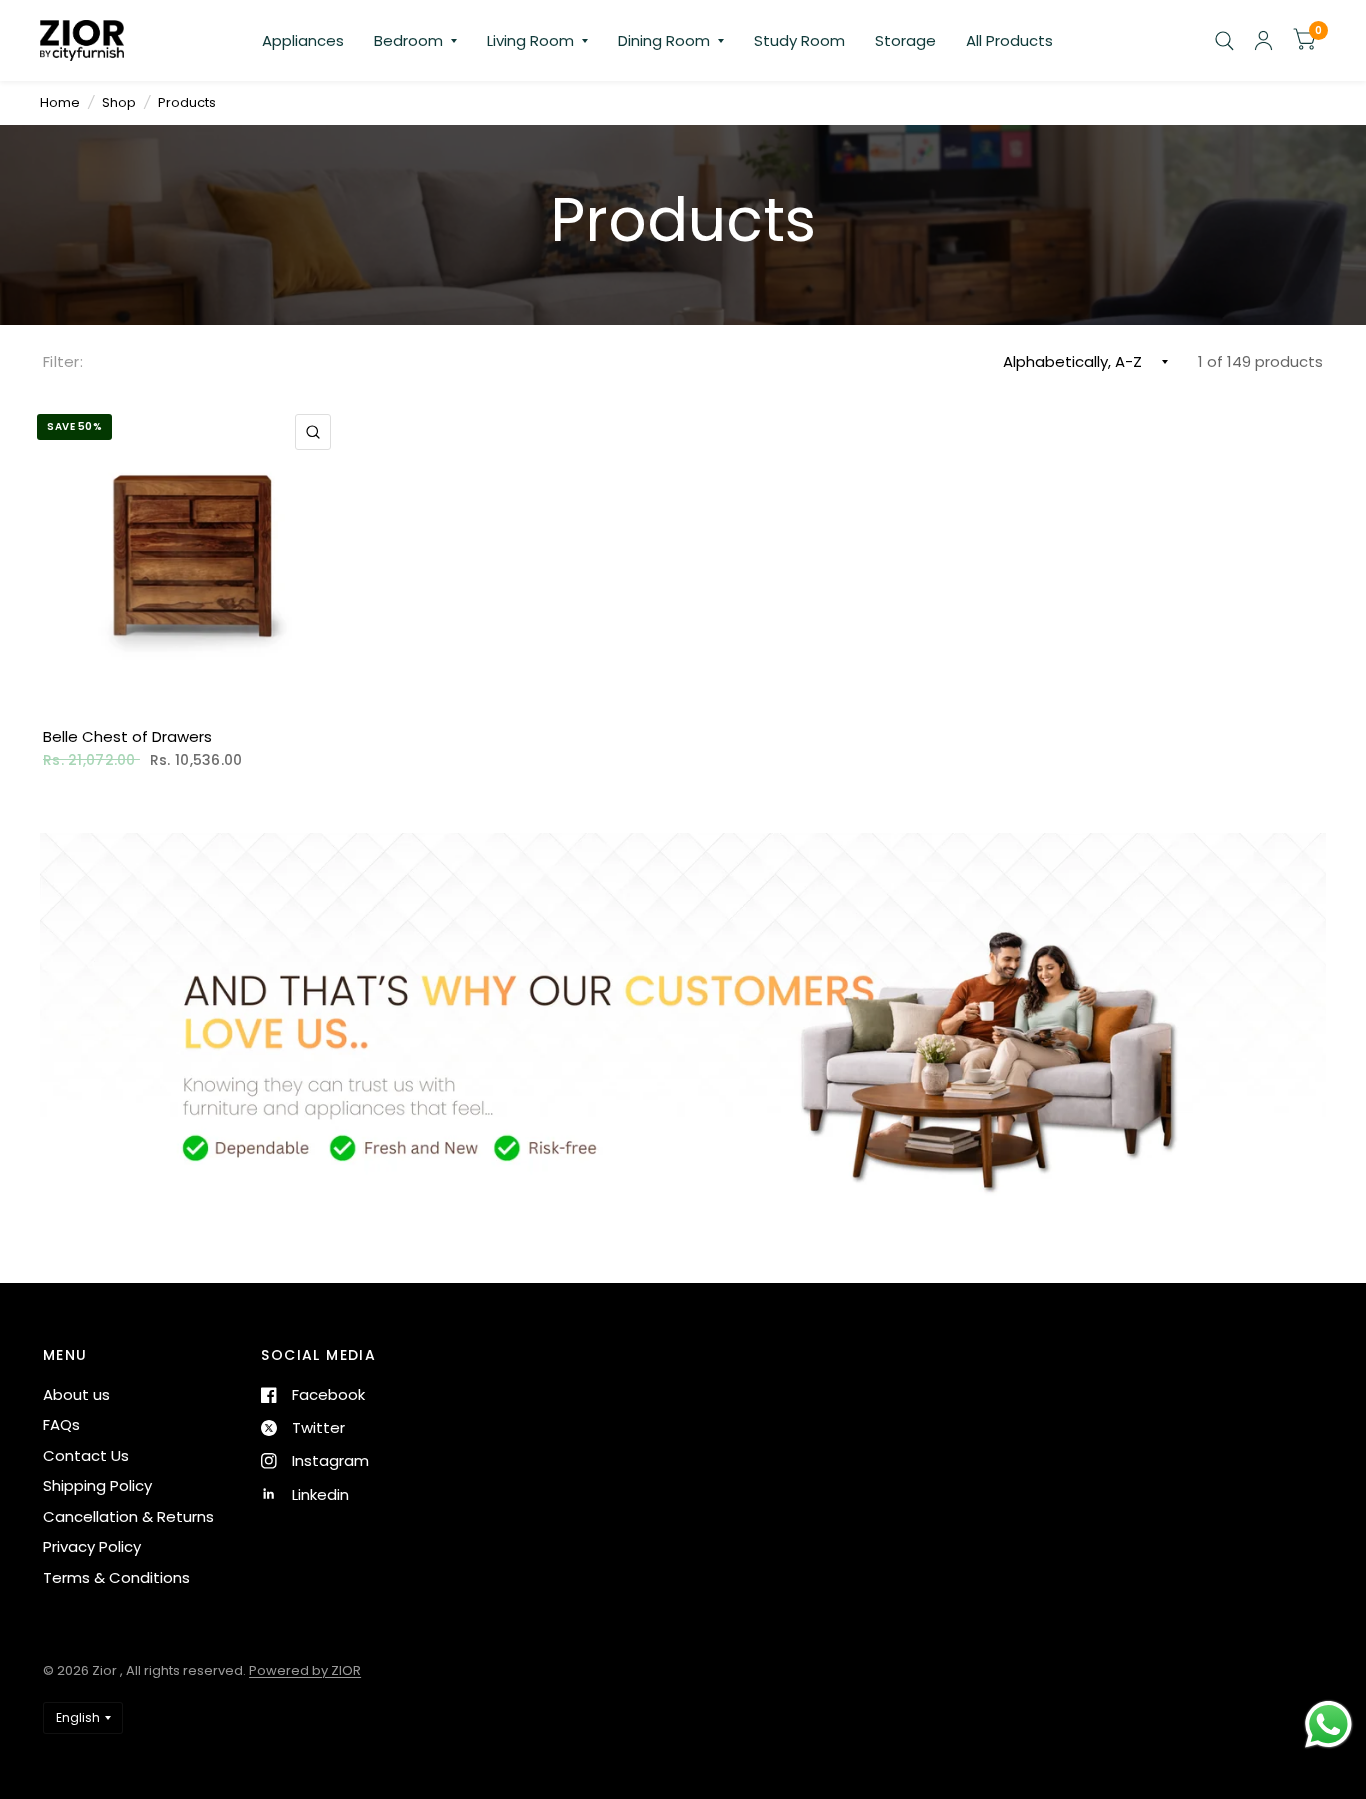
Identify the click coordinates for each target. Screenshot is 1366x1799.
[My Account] (1263, 40)
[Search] (1224, 40)
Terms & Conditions (116, 1577)
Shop (119, 102)
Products (187, 102)
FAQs (61, 1424)
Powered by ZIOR (305, 1670)
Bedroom (408, 40)
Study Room (799, 40)
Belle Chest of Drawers (127, 736)
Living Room (530, 40)
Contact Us (86, 1455)
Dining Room (664, 40)
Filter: (63, 361)
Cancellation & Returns (128, 1516)
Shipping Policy (97, 1485)
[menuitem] (303, 41)
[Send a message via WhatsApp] (1328, 1724)
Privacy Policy (92, 1546)
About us (76, 1394)
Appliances (303, 40)
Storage (905, 40)
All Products (1009, 40)
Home (60, 102)
